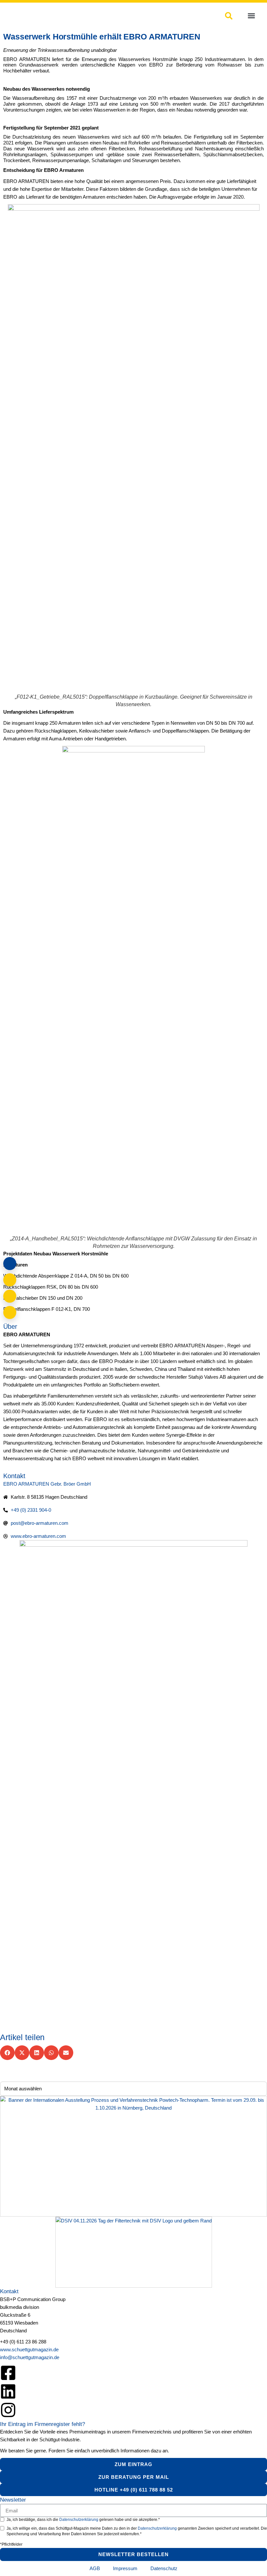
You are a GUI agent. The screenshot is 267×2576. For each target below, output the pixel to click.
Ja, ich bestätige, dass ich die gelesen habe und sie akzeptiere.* (83, 2520)
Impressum (125, 2568)
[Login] (10, 1264)
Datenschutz (164, 2568)
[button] (251, 16)
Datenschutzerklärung (79, 2520)
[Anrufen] (10, 1296)
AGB (95, 2568)
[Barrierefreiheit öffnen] (10, 1312)
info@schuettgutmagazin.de (30, 2357)
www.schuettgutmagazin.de (29, 2349)
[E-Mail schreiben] (10, 1280)
